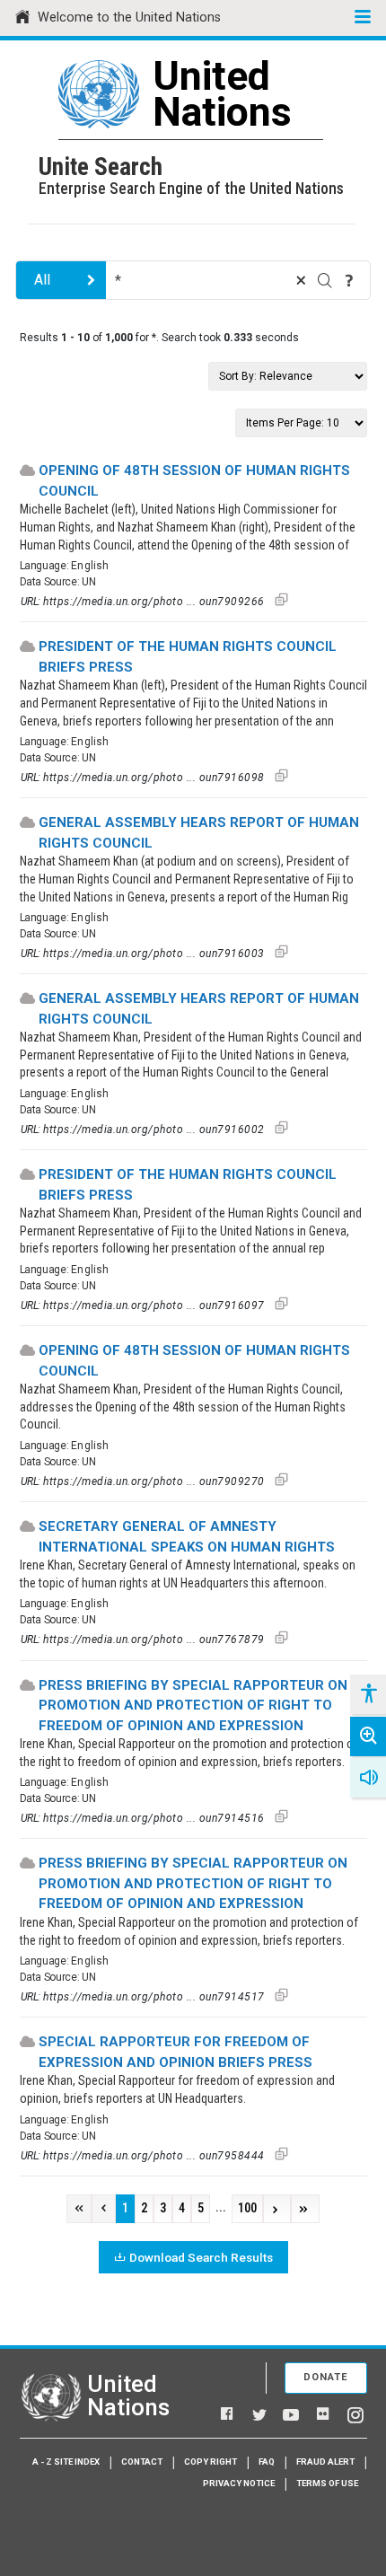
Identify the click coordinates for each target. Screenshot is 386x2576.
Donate (326, 2377)
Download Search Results (201, 2257)
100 (247, 2208)
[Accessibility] (368, 1694)
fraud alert (325, 2462)
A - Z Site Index (66, 2462)
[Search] (325, 280)
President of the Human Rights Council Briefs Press (188, 657)
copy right (211, 2462)
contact (142, 2462)
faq (267, 2462)
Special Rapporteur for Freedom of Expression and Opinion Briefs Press (175, 2052)
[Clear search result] (301, 280)
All (42, 280)
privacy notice (239, 2483)
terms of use (327, 2483)
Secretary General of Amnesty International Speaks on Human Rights (187, 1537)
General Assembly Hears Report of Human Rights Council (199, 833)
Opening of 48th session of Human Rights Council (194, 481)
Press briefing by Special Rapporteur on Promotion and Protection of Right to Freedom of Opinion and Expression (193, 1706)
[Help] (349, 280)
